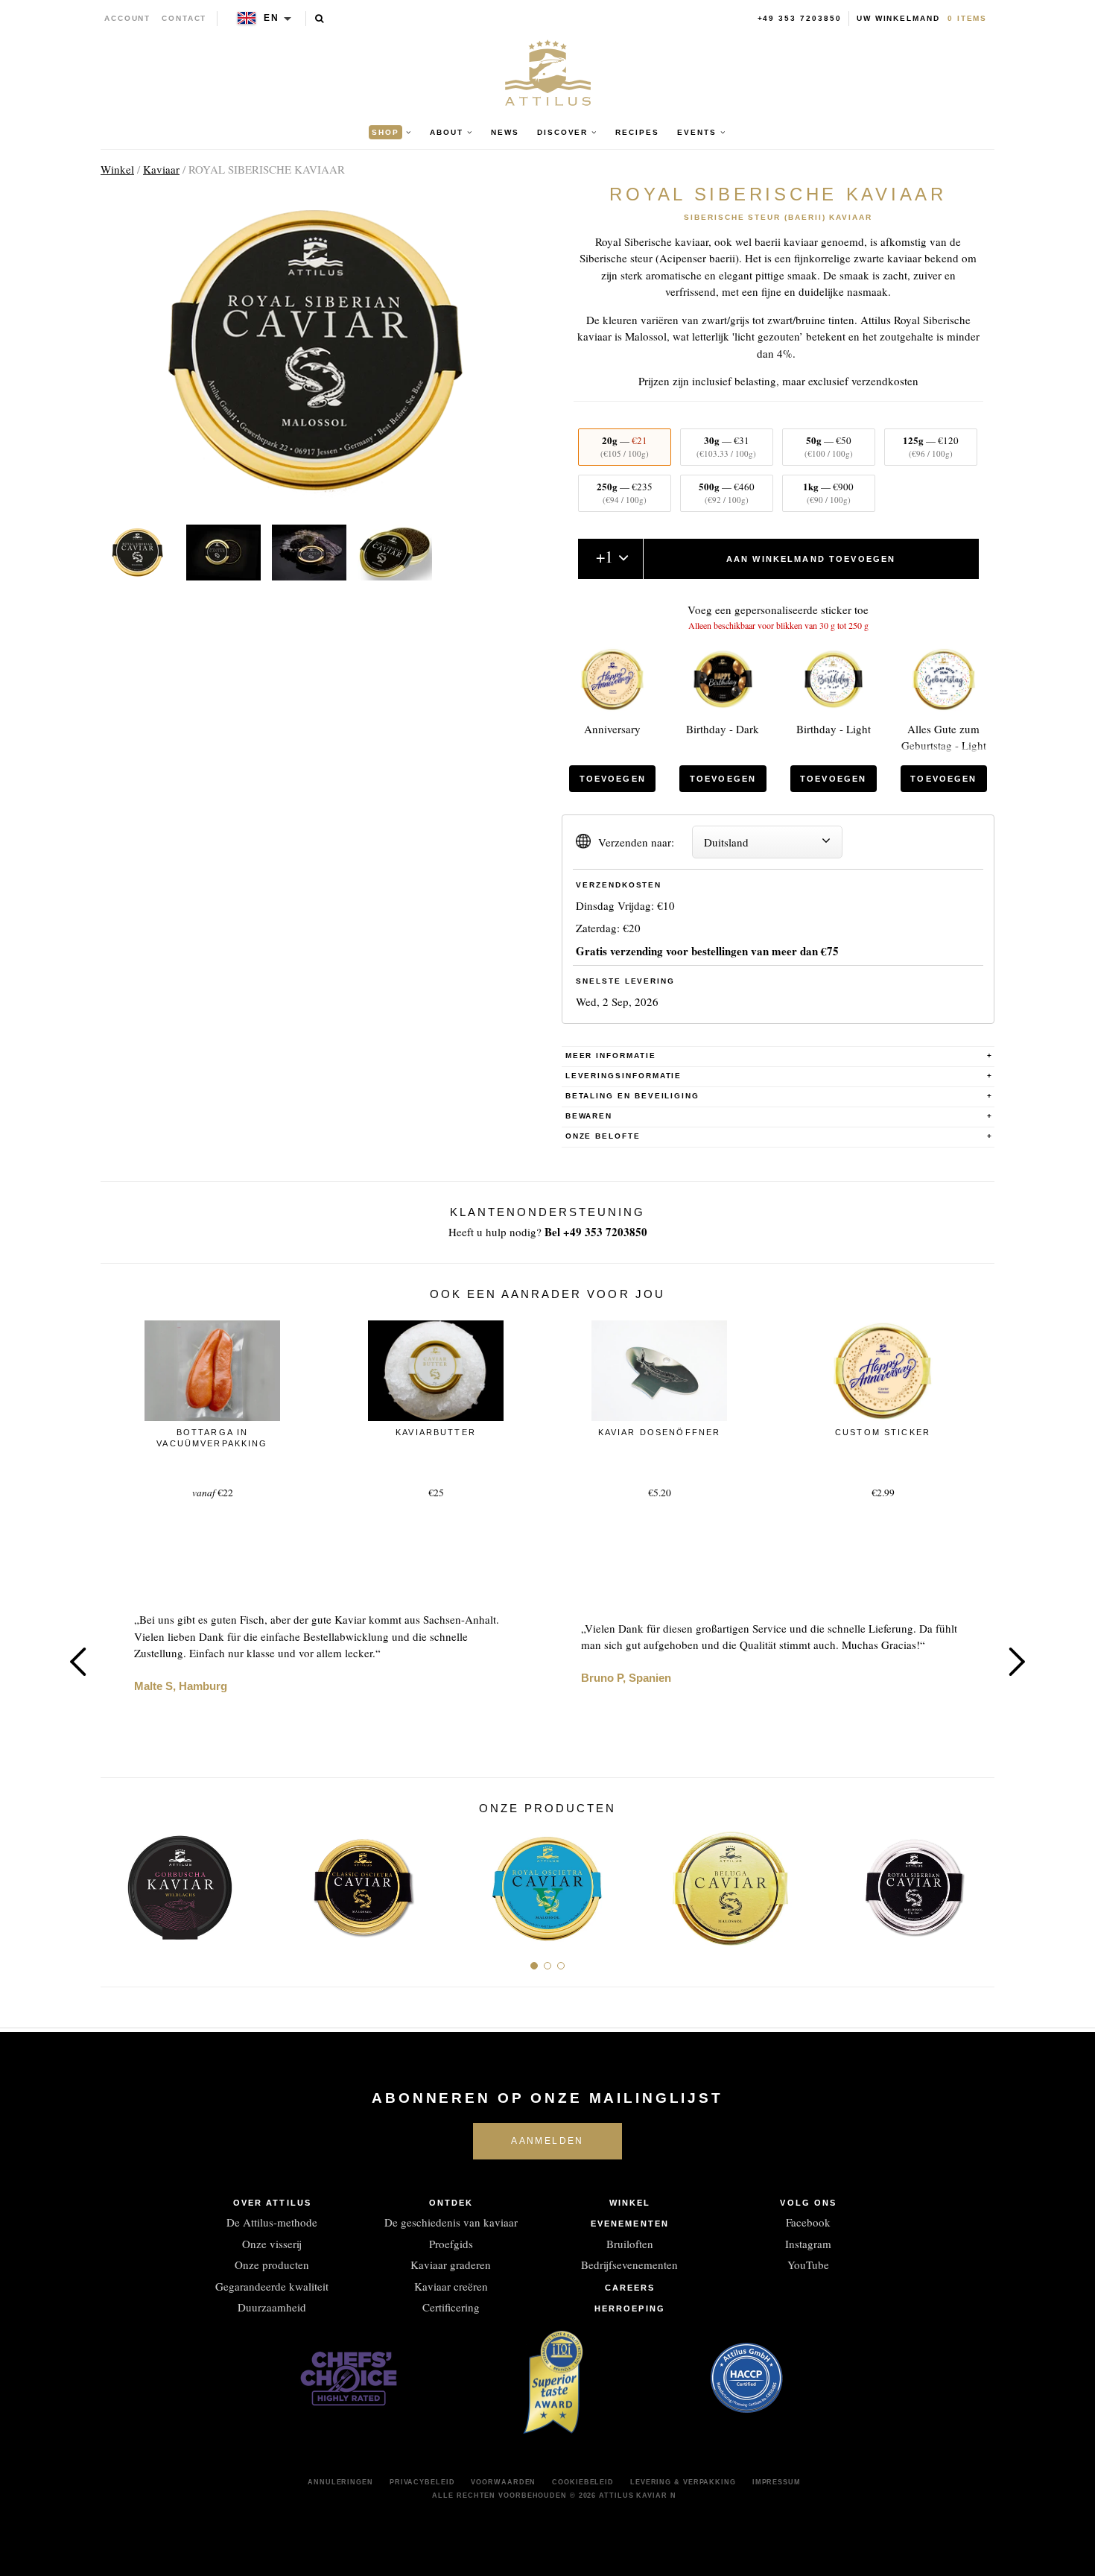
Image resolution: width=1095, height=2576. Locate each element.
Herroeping (630, 2308)
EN (272, 18)
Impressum (777, 2482)
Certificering (451, 2307)
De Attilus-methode (272, 2222)
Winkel (117, 169)
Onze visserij (272, 2244)
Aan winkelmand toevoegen (811, 559)
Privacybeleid (422, 2482)
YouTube (808, 2265)
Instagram (808, 2244)
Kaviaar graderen (451, 2265)
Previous (78, 1662)
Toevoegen (613, 779)
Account (128, 18)
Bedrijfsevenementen (629, 2265)
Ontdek (451, 2203)
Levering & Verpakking (683, 2482)
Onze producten (272, 2265)
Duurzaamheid (272, 2307)
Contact (184, 18)
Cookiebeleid (583, 2482)
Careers (630, 2288)
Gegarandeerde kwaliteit (272, 2286)
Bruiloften (630, 2244)
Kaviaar (161, 169)
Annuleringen (340, 2482)
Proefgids (451, 2244)
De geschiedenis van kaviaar (451, 2222)
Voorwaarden (503, 2482)
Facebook (808, 2222)
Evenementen (630, 2224)
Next (1017, 1662)
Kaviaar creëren (451, 2286)
